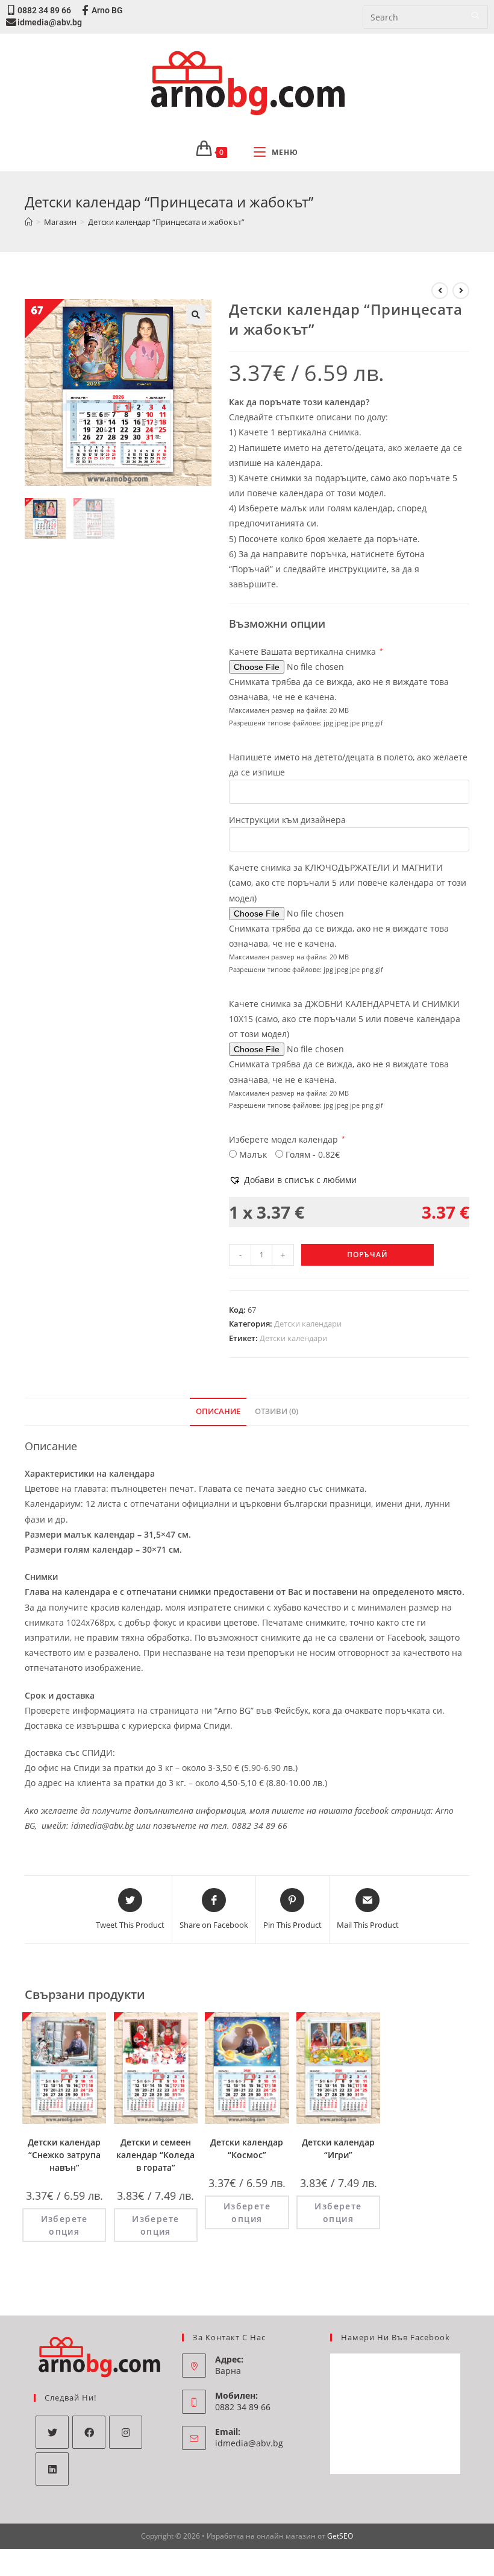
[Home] (29, 222)
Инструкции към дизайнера (287, 820)
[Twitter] (52, 2432)
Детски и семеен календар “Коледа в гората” (155, 2155)
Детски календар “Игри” (338, 2148)
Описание (218, 1411)
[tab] (218, 1412)
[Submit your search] (476, 15)
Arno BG (107, 10)
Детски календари (308, 1324)
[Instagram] (126, 2432)
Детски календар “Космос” (247, 2148)
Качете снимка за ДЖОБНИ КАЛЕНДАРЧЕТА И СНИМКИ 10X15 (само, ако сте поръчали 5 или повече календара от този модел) (345, 1019)
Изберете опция (64, 2225)
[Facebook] (89, 2432)
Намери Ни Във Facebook (396, 2337)
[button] (293, 1180)
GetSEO (340, 2536)
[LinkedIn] (52, 2469)
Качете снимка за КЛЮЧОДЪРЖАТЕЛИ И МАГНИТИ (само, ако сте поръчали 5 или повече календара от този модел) (348, 882)
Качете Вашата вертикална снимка (306, 652)
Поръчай (367, 1255)
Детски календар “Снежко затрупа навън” (64, 2155)
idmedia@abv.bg (50, 22)
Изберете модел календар (287, 1139)
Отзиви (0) (277, 1411)
